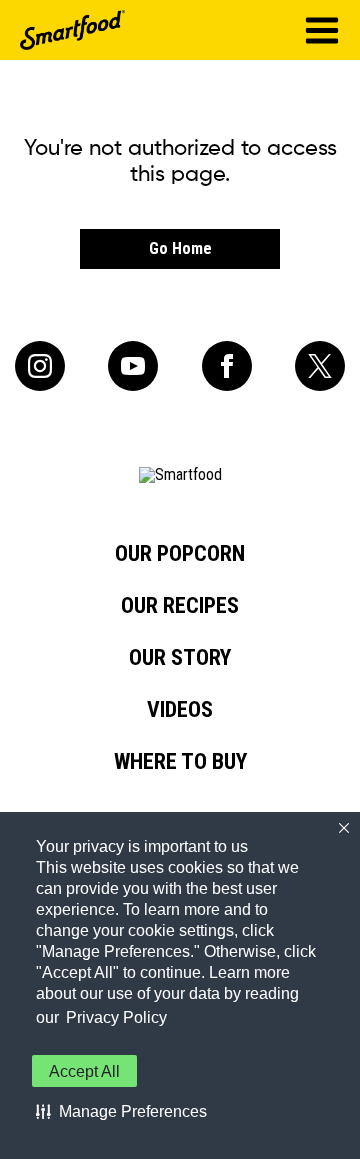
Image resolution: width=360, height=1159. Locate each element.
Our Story (180, 658)
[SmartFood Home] (72, 30)
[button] (121, 1111)
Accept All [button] (84, 1071)
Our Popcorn (180, 554)
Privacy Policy (116, 1017)
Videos (180, 710)
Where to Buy (180, 762)
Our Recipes (180, 606)
